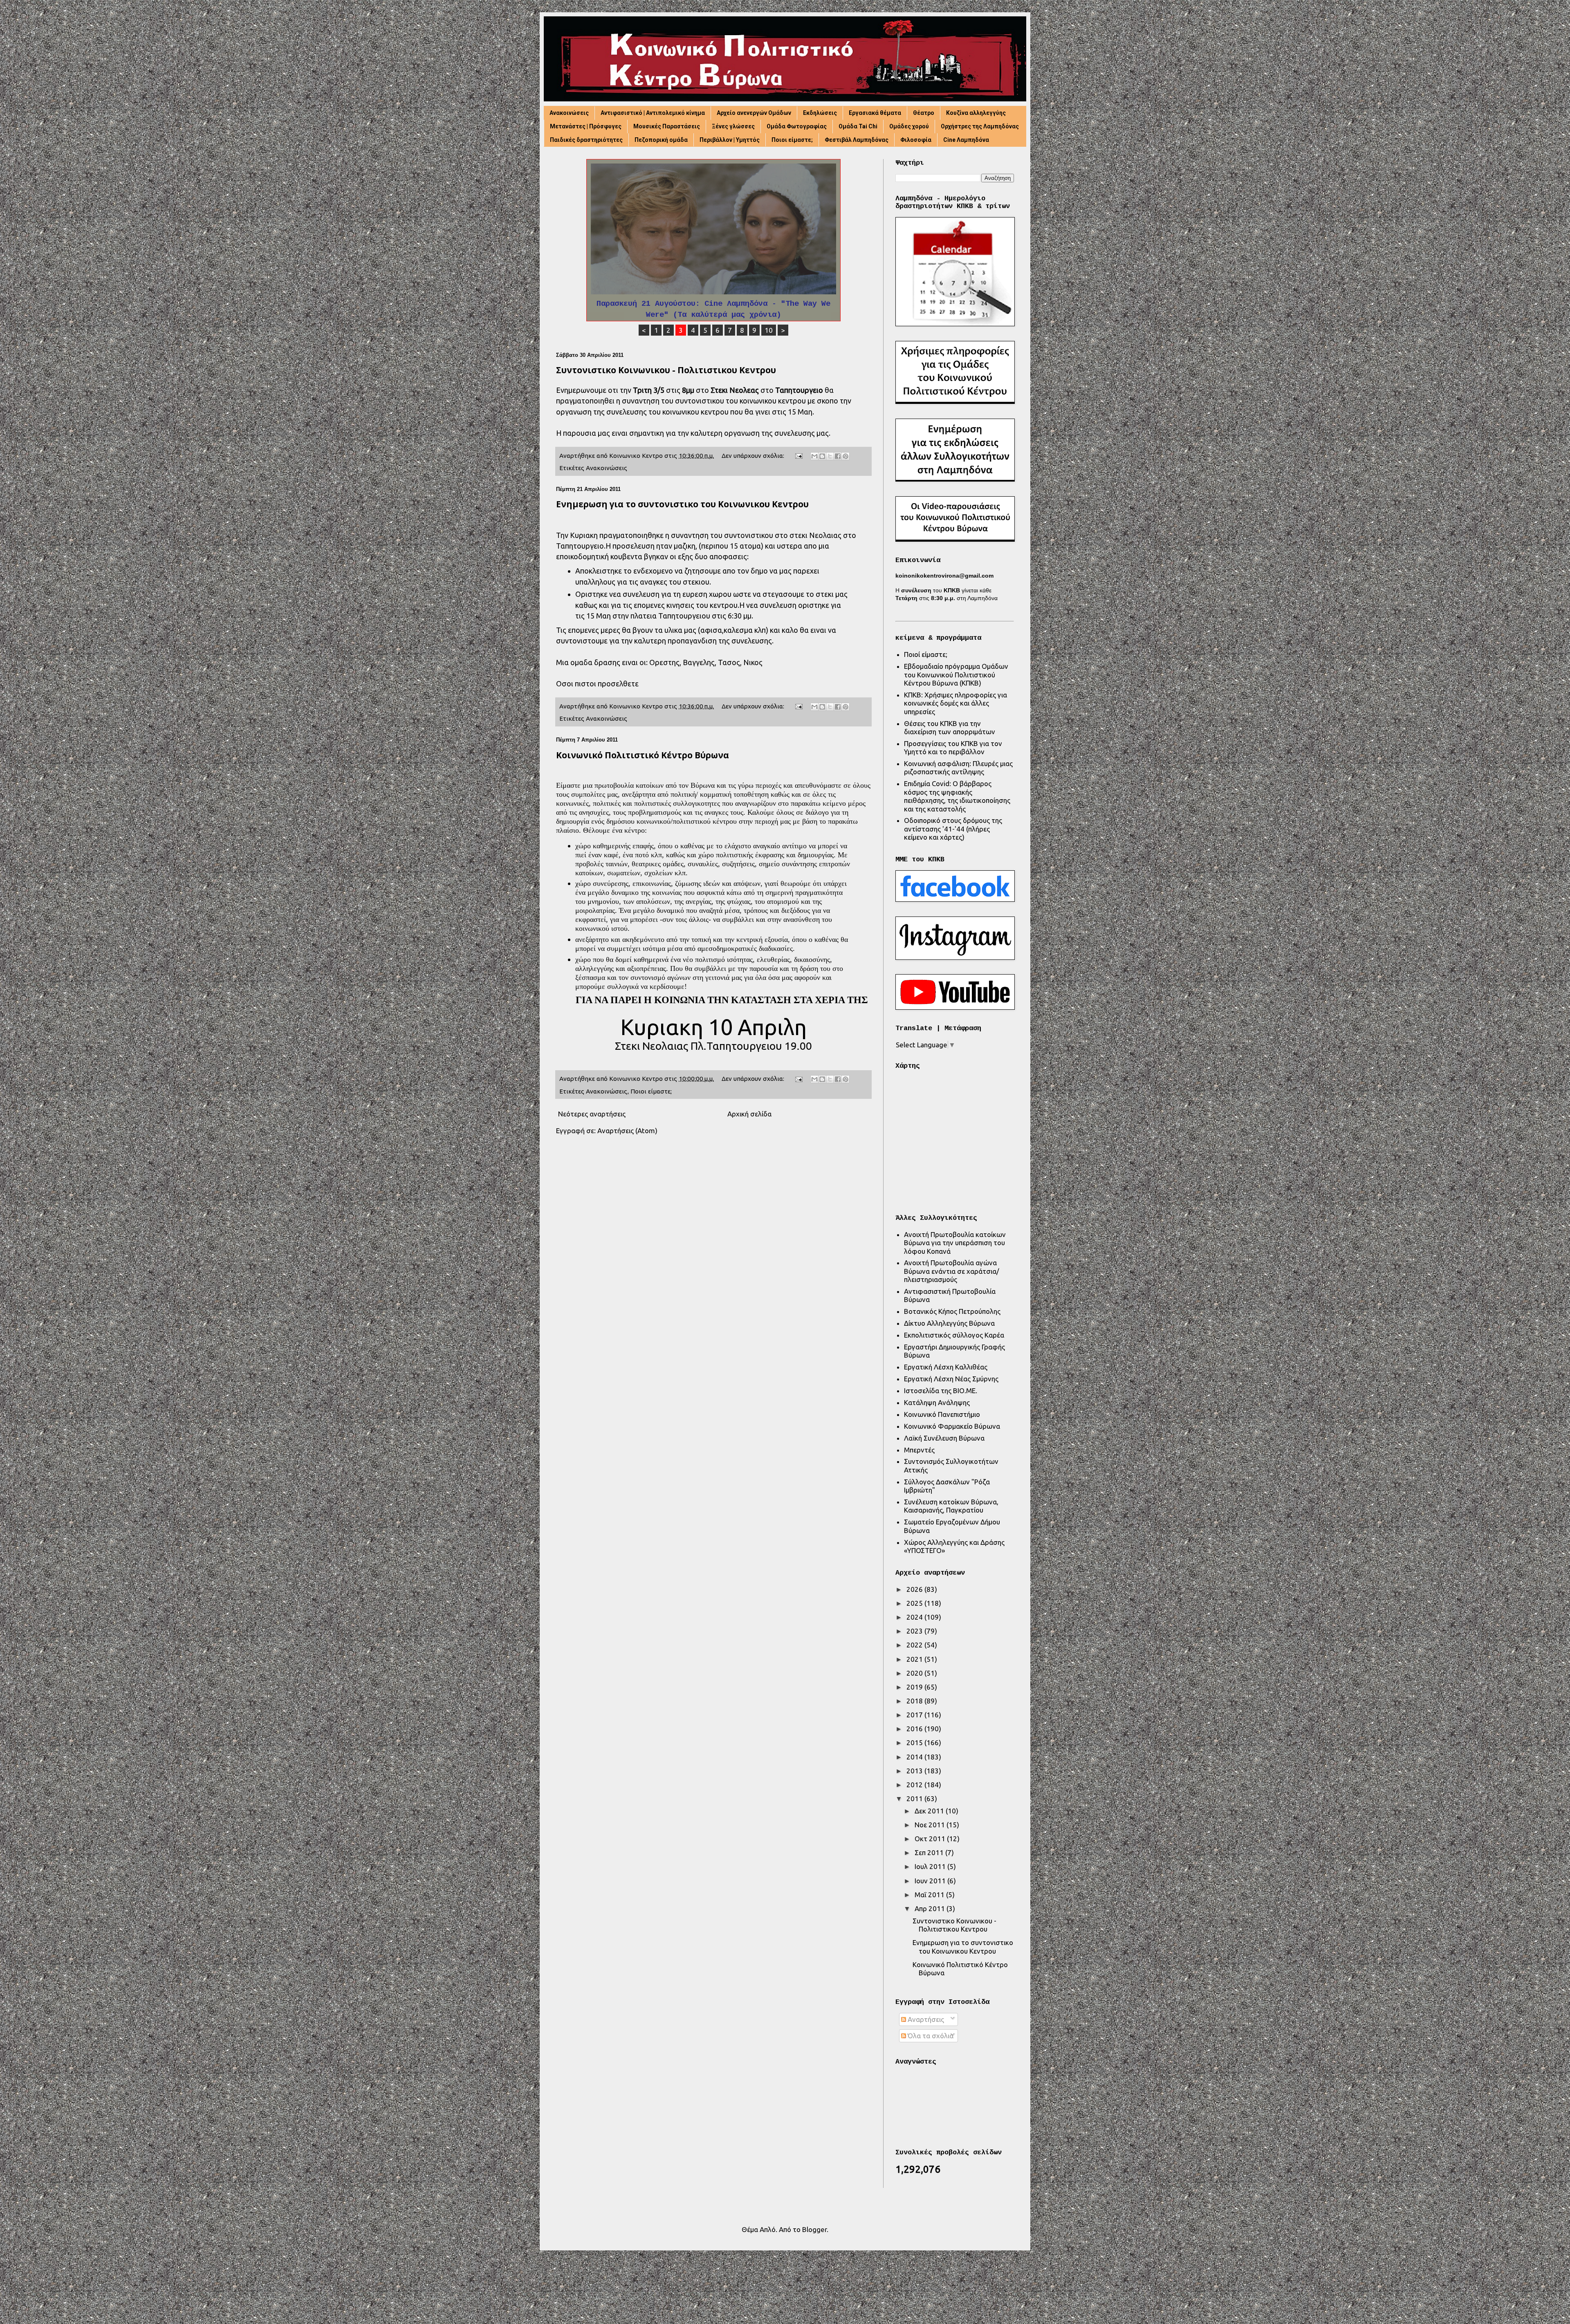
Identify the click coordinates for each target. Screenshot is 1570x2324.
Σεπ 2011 (930, 1852)
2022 (915, 1645)
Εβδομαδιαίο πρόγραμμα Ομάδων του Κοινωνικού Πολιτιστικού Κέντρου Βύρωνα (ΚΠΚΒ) (956, 675)
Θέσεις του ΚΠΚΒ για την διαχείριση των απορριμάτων (950, 727)
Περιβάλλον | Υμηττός (730, 140)
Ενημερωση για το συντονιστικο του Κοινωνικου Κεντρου (682, 504)
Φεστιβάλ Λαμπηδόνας (857, 140)
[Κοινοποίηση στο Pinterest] (846, 456)
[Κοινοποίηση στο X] (830, 456)
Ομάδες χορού (909, 126)
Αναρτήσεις (925, 2019)
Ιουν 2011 (931, 1881)
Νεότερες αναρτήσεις (592, 1114)
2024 (915, 1617)
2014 (915, 1757)
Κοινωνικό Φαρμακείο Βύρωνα (952, 1426)
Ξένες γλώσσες (733, 126)
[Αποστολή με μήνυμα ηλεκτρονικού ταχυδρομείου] (814, 456)
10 (769, 330)
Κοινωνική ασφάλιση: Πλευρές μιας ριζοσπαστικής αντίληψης (958, 768)
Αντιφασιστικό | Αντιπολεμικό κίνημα (653, 113)
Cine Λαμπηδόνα (966, 140)
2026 (915, 1589)
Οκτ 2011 (931, 1839)
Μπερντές (919, 1450)
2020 (915, 1673)
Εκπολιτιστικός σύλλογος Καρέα (954, 1335)
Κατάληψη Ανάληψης (937, 1402)
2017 (915, 1715)
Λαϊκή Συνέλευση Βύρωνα (944, 1438)
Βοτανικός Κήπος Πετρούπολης (952, 1311)
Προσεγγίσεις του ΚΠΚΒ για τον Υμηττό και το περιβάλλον (953, 747)
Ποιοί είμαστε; (926, 654)
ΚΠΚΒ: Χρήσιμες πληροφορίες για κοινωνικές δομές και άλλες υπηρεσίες (955, 703)
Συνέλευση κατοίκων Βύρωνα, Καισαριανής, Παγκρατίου (951, 1506)
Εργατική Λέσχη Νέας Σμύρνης (951, 1379)
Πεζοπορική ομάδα (661, 140)
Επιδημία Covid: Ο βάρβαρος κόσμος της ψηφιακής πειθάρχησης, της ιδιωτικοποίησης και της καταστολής (957, 796)
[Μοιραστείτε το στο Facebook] (838, 456)
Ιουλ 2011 (931, 1866)
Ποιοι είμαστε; (792, 140)
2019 (915, 1687)
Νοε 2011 (931, 1825)
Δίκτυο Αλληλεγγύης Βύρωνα (949, 1323)
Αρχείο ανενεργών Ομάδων (754, 113)
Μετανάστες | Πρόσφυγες (586, 126)
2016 (915, 1729)
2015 (915, 1742)
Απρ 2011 (931, 1908)
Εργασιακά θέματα (875, 113)
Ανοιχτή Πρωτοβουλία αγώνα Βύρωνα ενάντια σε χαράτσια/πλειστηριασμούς (952, 1271)
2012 (915, 1785)
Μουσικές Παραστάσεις (667, 126)
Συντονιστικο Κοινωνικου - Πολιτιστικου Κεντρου (666, 370)
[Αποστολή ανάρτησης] (798, 456)
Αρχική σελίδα (749, 1114)
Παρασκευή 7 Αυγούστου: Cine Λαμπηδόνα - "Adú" (714, 304)
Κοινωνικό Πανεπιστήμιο (942, 1414)
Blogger (814, 2229)
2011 (915, 1798)
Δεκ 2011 (930, 1811)
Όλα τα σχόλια (930, 2036)
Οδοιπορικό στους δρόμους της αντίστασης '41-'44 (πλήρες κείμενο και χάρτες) (953, 829)
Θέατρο (924, 113)
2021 (915, 1659)
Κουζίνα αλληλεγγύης (976, 113)
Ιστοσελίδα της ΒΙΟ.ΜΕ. (941, 1391)
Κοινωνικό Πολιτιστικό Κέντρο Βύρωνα (643, 755)
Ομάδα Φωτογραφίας (797, 126)
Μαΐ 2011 (930, 1895)
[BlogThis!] (822, 456)
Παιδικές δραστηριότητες (586, 140)
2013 (915, 1771)
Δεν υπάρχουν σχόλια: (754, 456)
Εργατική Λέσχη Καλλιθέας (946, 1367)
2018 (915, 1701)
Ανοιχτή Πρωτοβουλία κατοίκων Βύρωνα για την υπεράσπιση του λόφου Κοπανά (955, 1243)
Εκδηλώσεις (820, 113)
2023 (915, 1631)
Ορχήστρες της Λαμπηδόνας (980, 126)
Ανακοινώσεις (569, 113)
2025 (915, 1603)
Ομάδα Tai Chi (858, 126)
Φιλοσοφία (916, 140)
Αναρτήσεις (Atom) (627, 1131)
